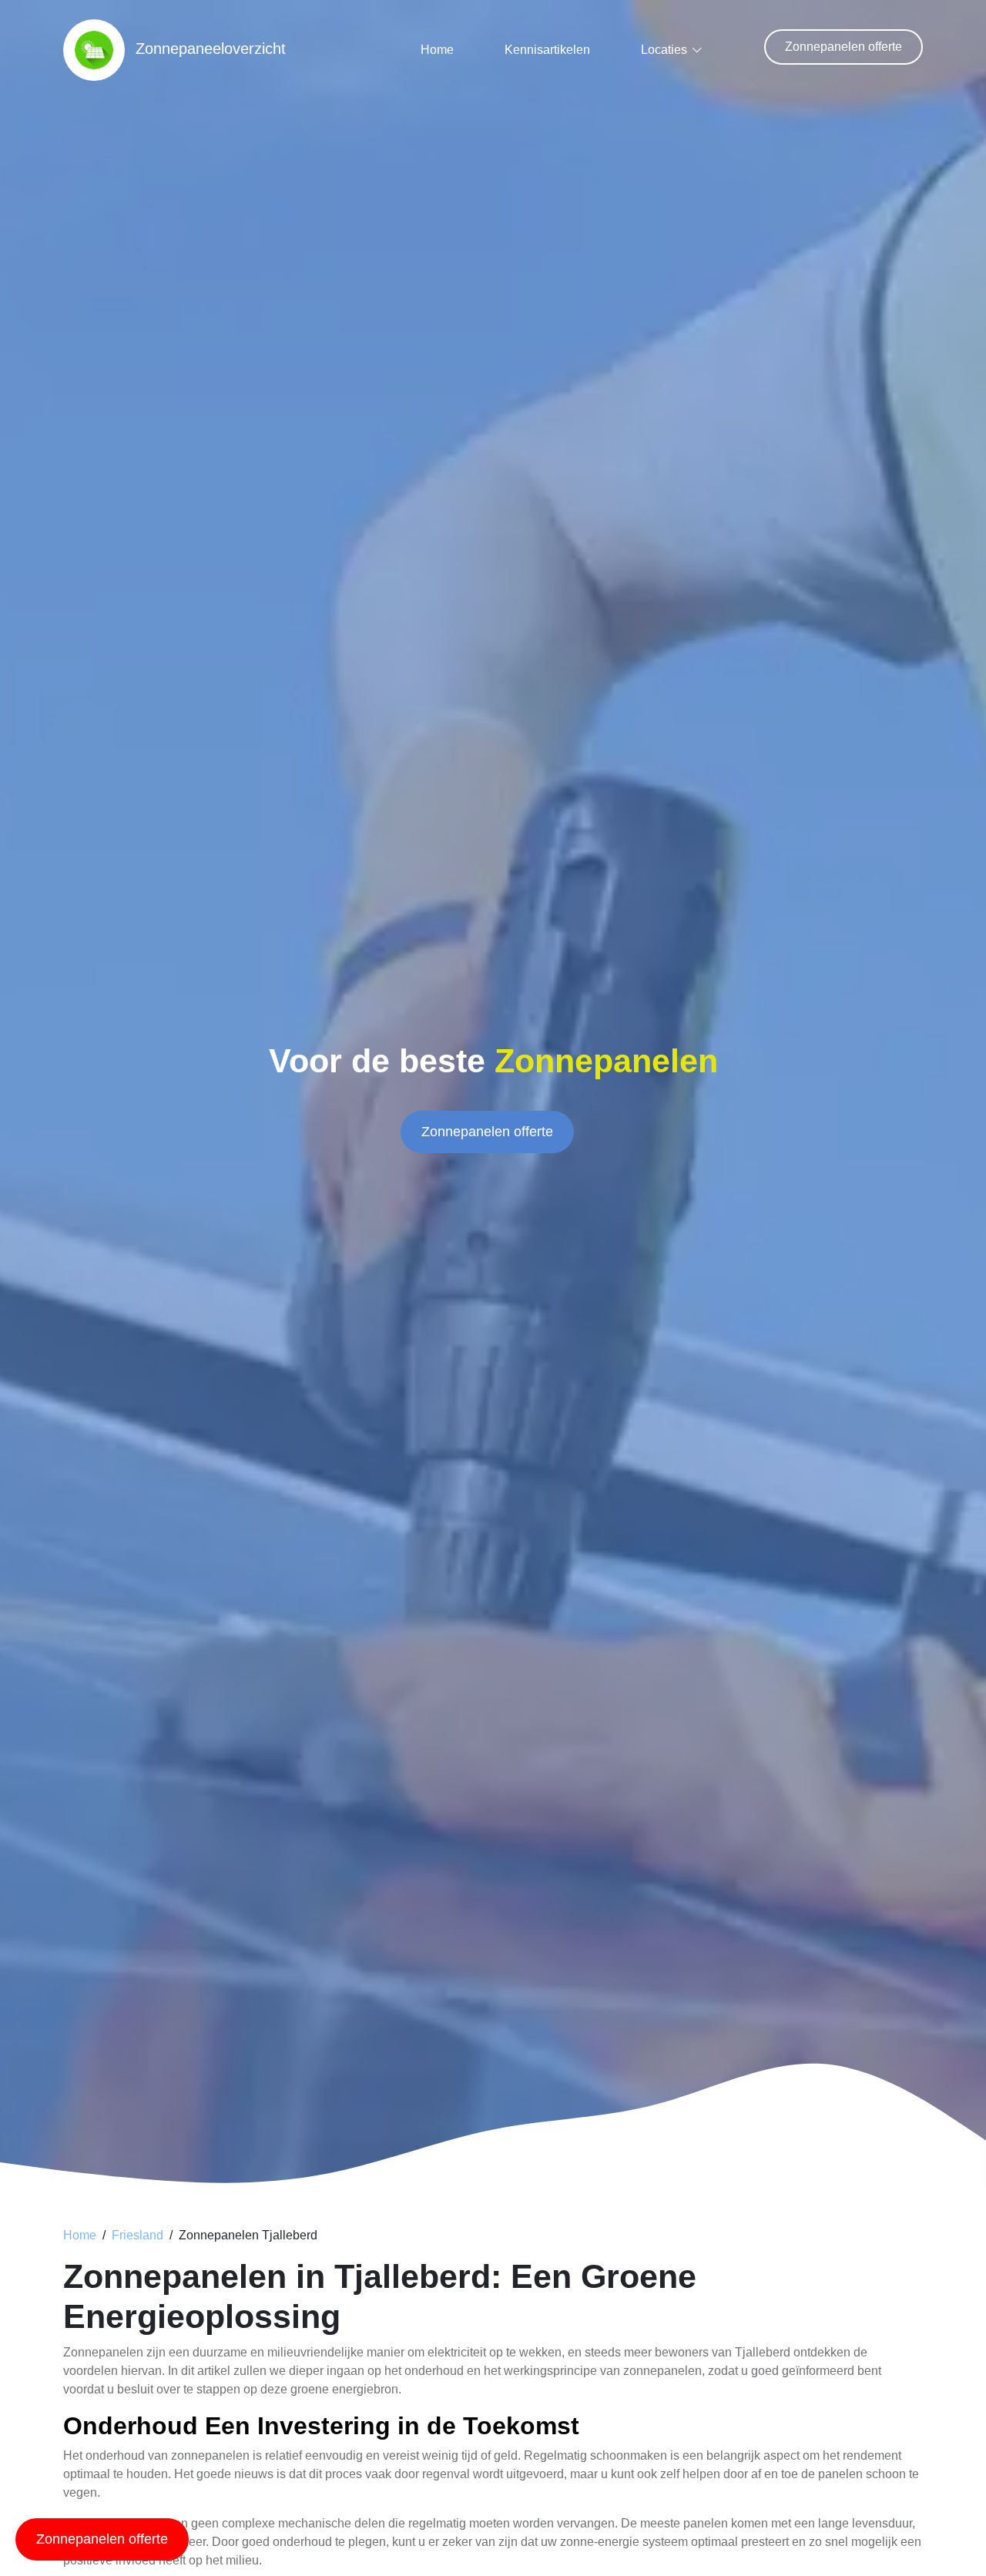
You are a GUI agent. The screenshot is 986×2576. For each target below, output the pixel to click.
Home (437, 50)
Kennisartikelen (547, 50)
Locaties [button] (664, 50)
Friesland (138, 2235)
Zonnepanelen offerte (843, 47)
